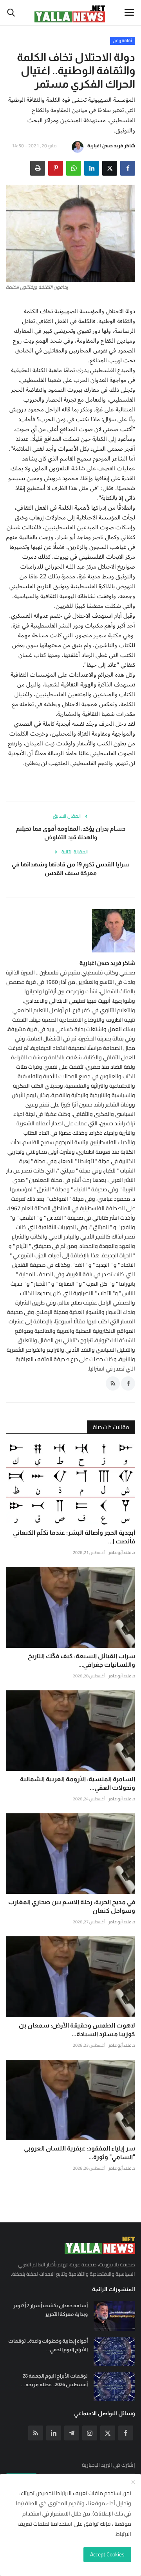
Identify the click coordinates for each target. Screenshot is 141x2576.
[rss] (36, 2433)
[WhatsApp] (74, 168)
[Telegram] (72, 2433)
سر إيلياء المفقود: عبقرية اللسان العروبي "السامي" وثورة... (80, 2153)
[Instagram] (90, 2433)
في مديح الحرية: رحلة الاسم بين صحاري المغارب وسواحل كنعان (72, 1906)
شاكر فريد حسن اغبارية (111, 146)
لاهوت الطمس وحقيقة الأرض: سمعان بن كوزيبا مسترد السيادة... (77, 2030)
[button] (128, 168)
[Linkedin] (54, 2433)
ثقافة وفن (122, 41)
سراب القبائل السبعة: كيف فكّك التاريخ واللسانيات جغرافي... (81, 1660)
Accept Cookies (107, 2554)
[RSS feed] (113, 1383)
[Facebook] (126, 2433)
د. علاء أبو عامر (122, 1552)
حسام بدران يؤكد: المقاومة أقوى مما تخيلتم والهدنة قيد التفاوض (71, 833)
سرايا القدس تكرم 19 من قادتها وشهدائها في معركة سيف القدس (71, 869)
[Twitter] (108, 2433)
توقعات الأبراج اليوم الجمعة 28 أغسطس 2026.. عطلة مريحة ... (54, 2380)
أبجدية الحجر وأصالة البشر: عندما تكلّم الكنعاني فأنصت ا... (74, 1537)
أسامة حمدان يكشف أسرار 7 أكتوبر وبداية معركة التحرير (51, 2310)
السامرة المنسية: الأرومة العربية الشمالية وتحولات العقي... (78, 1783)
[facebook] (128, 1383)
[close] (133, 2482)
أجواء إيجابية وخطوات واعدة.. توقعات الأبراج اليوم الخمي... (48, 2345)
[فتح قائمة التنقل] (129, 13)
